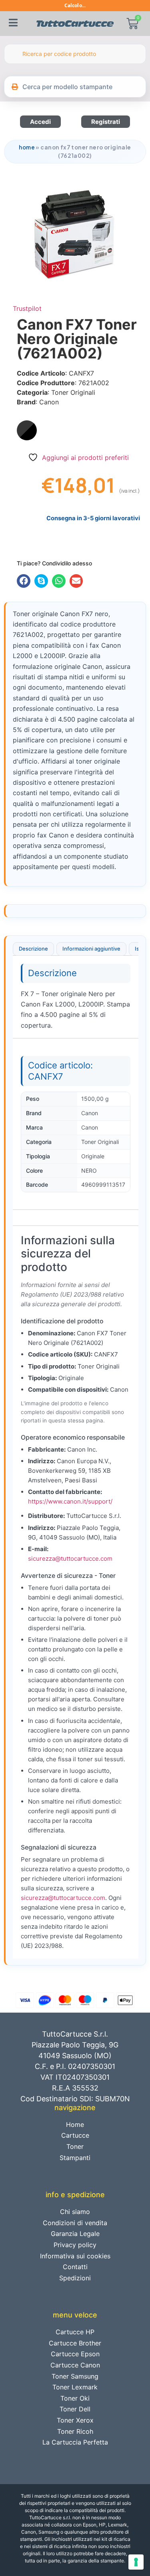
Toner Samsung (75, 2376)
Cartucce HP (75, 2332)
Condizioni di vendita (75, 2223)
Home (27, 147)
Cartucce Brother (75, 2343)
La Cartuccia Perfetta (75, 2442)
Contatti (75, 2267)
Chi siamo (75, 2212)
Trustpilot (27, 308)
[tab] (33, 949)
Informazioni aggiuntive (91, 949)
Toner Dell (75, 2409)
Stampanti (75, 2158)
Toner (75, 2146)
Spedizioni (75, 2278)
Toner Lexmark (75, 2387)
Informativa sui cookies (75, 2256)
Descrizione (33, 949)
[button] (24, 581)
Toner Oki (75, 2398)
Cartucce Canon (75, 2365)
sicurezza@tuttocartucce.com (70, 1559)
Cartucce (75, 2135)
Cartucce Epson (75, 2354)
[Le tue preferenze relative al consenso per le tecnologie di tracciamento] (136, 2562)
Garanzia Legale (75, 2234)
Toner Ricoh (75, 2431)
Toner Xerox (75, 2420)
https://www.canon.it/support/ (70, 1501)
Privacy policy (75, 2245)
